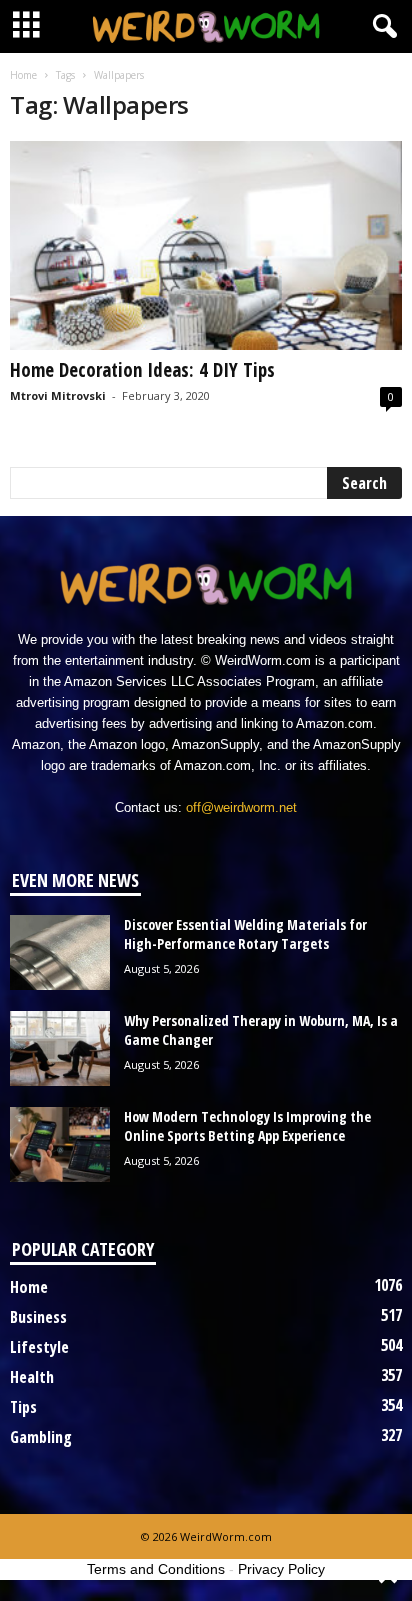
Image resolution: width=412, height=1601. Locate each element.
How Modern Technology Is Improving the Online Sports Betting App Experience (247, 1126)
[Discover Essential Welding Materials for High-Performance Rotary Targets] (60, 952)
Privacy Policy (281, 1569)
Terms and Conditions (156, 1569)
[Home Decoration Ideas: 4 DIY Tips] (206, 245)
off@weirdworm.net (241, 807)
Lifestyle (39, 1347)
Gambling (41, 1437)
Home (23, 75)
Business (38, 1317)
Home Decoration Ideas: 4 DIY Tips (142, 370)
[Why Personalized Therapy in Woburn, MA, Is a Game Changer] (60, 1048)
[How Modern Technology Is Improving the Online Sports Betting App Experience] (60, 1144)
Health (32, 1377)
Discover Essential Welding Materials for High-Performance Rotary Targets (245, 934)
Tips (23, 1407)
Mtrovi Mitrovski (58, 395)
